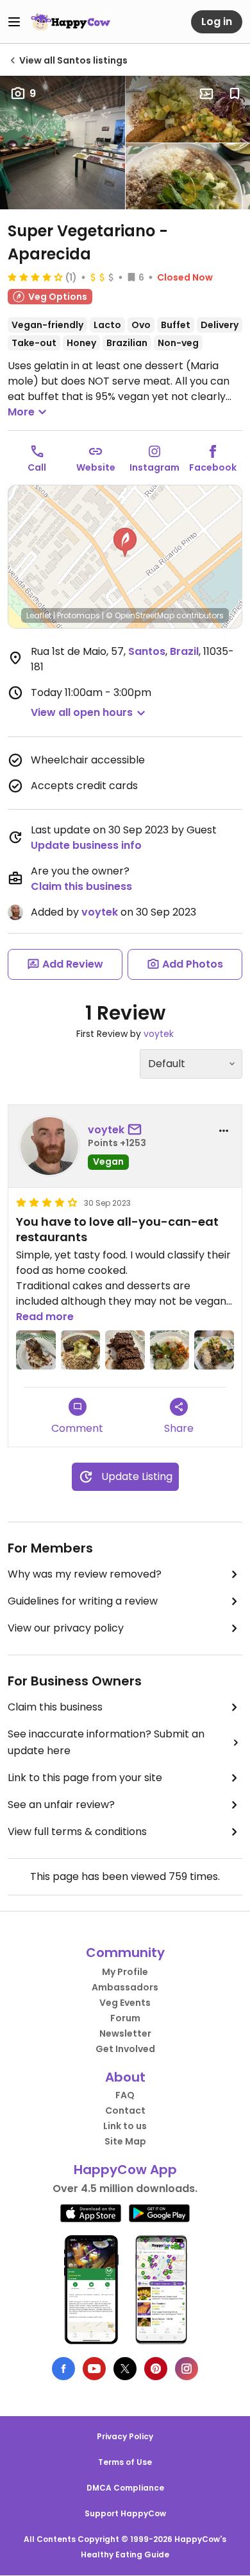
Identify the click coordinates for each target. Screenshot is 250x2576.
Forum (125, 2018)
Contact (125, 2110)
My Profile (125, 1972)
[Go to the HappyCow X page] (125, 2369)
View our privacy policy (66, 1628)
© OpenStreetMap (140, 615)
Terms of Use (125, 2462)
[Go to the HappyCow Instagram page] (187, 2369)
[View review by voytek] (49, 1146)
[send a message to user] (137, 1130)
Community (125, 1953)
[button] (125, 543)
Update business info (86, 845)
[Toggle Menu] (14, 22)
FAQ (125, 2095)
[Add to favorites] (235, 94)
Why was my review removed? (85, 1574)
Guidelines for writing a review (83, 1601)
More (21, 412)
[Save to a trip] (206, 94)
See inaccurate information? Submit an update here (106, 1742)
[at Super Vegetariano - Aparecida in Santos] (36, 1350)
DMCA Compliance (125, 2488)
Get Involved (125, 2049)
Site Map (125, 2141)
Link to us (125, 2126)
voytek (100, 912)
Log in (217, 22)
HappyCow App (125, 2170)
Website (96, 467)
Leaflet (39, 615)
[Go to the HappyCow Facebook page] (63, 2369)
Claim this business (81, 886)
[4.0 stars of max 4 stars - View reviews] (35, 277)
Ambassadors (125, 1987)
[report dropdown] (224, 1131)
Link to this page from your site (85, 1778)
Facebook (213, 467)
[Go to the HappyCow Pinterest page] (156, 2369)
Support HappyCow (125, 2513)
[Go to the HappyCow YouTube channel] (94, 2369)
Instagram (154, 467)
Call (37, 467)
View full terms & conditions (77, 1832)
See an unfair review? (61, 1805)
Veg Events (125, 2003)
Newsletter (125, 2033)
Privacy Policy (125, 2436)
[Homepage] (71, 22)
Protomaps (79, 615)
